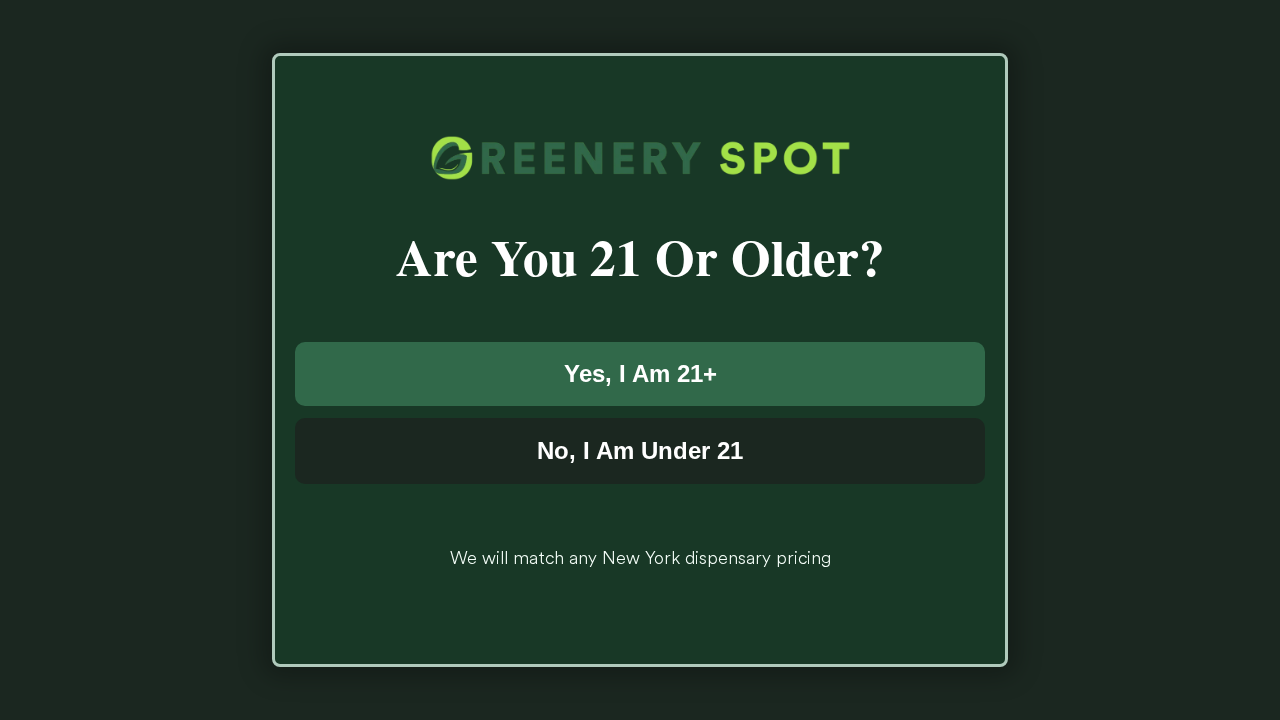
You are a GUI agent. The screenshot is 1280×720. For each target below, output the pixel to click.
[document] (640, 360)
